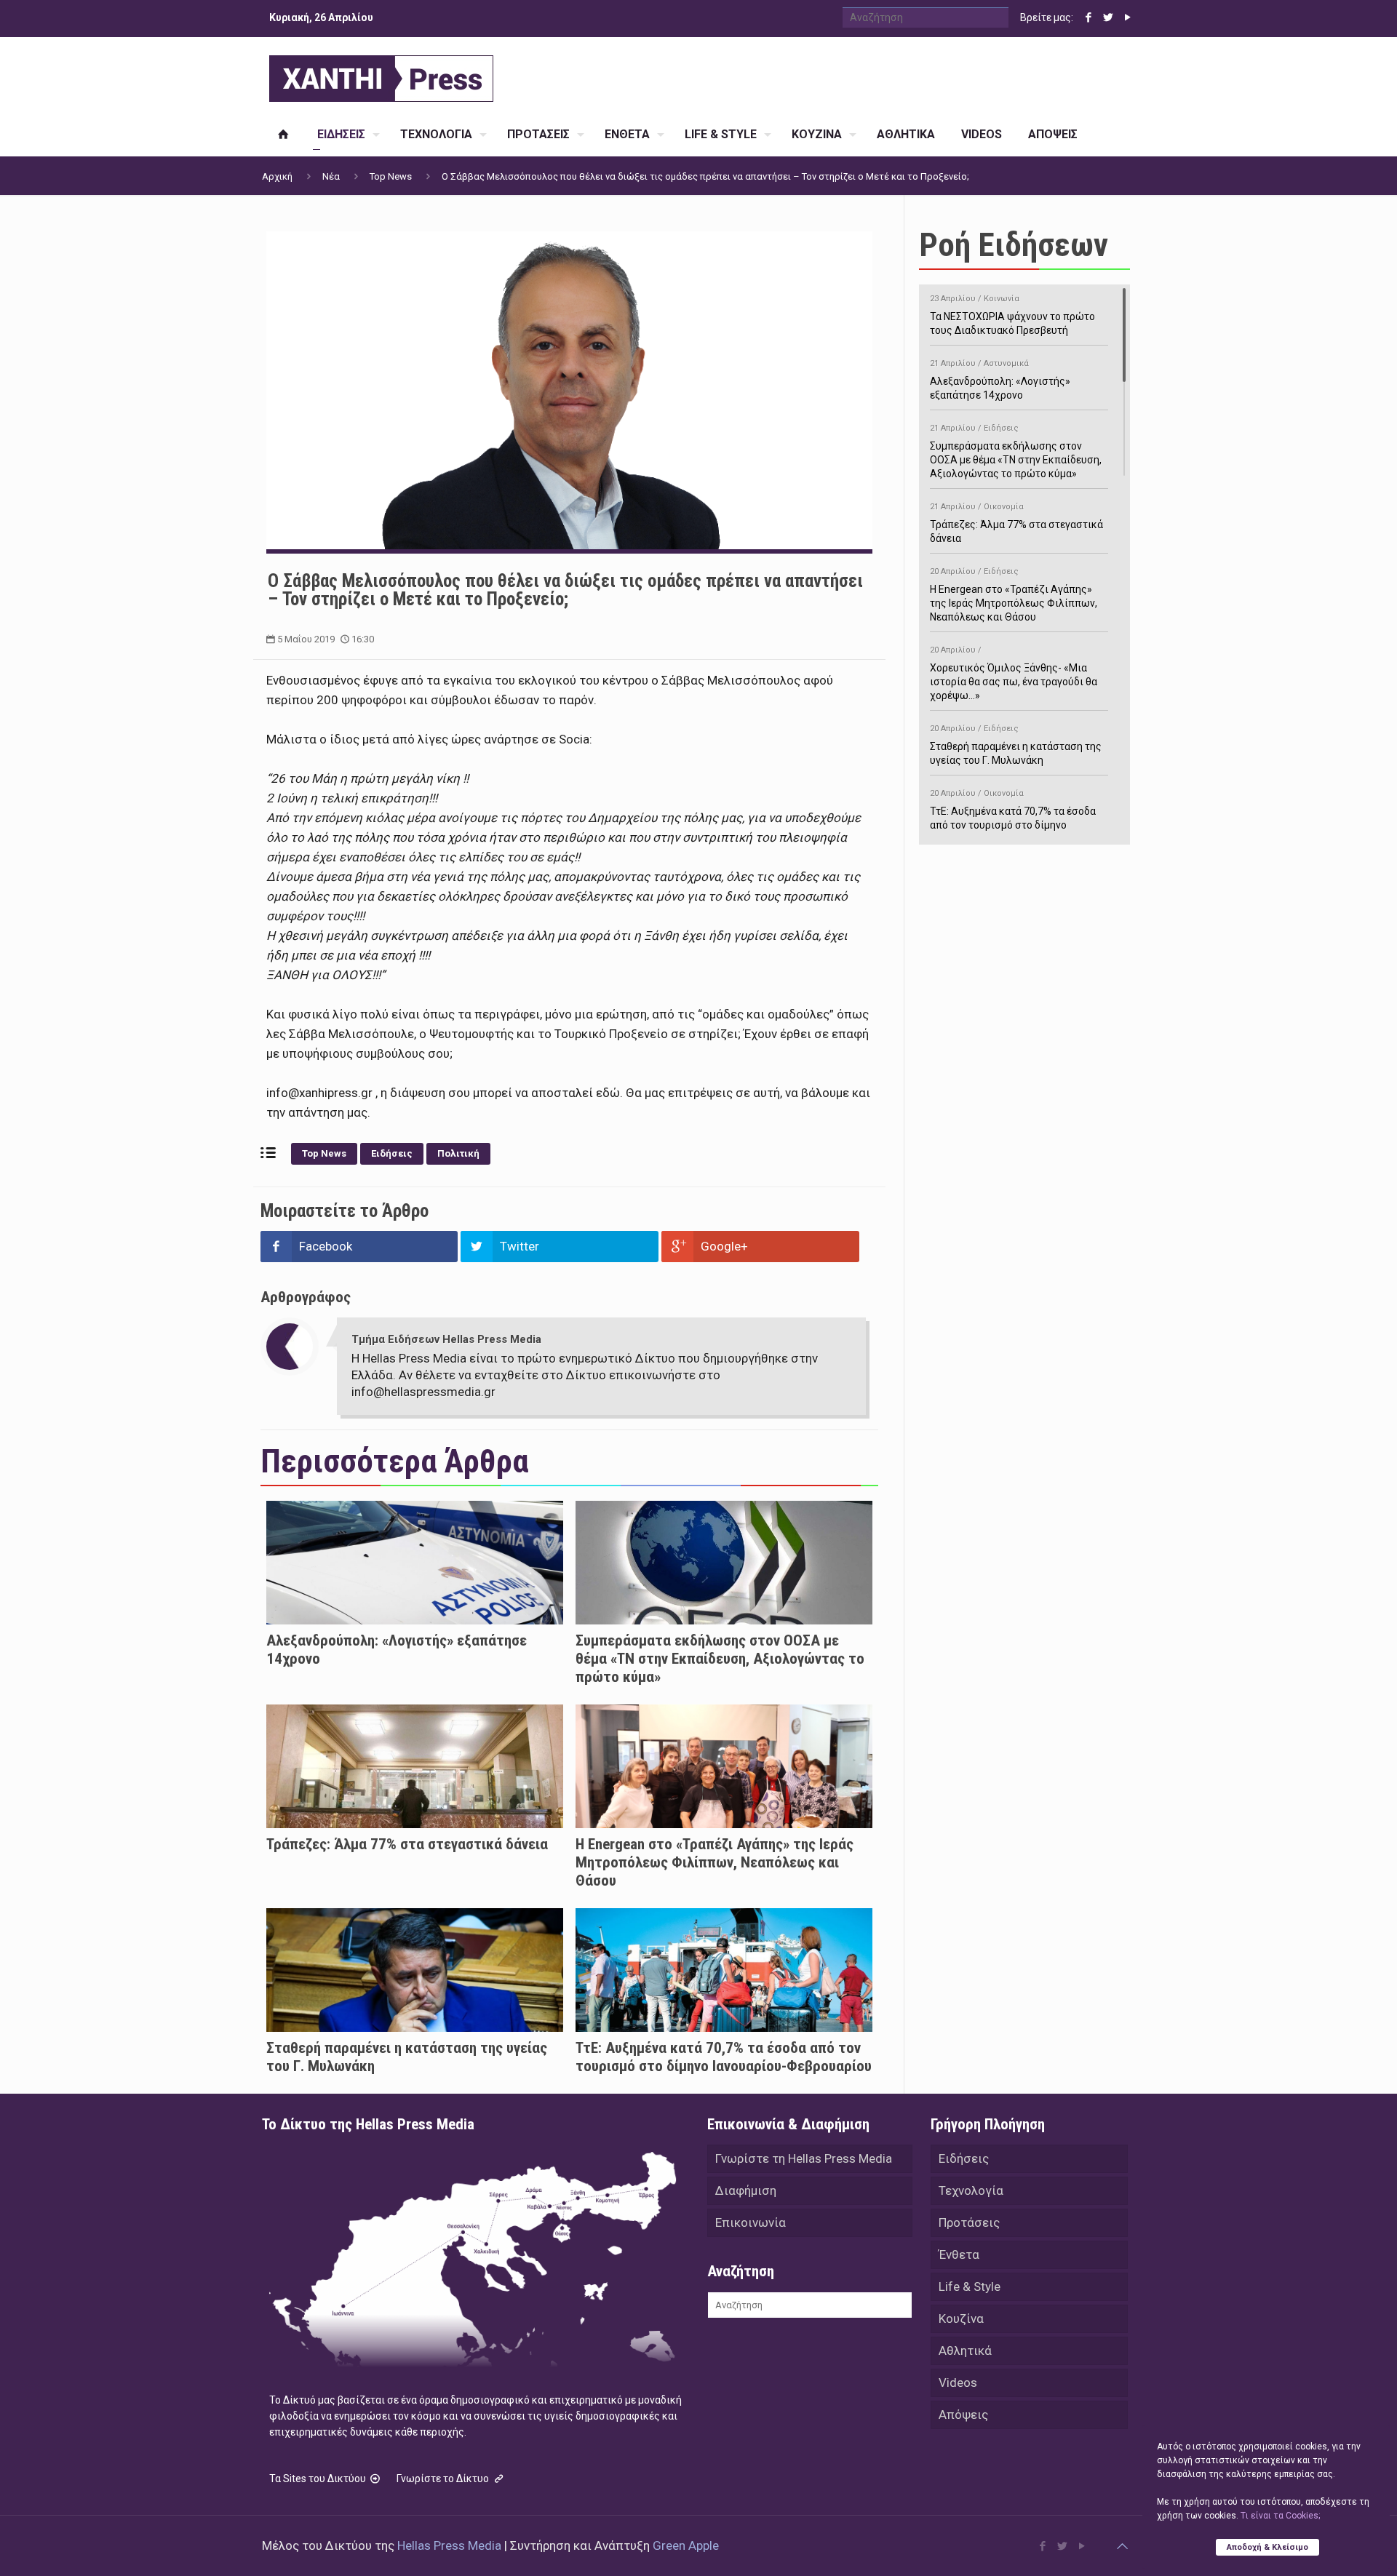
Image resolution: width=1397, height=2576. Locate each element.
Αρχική (277, 176)
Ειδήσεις (392, 1153)
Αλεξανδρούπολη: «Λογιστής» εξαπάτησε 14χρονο (1000, 380)
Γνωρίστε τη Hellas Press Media (804, 2158)
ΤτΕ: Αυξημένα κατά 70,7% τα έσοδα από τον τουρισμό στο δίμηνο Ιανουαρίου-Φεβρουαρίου (724, 2057)
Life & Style (970, 2286)
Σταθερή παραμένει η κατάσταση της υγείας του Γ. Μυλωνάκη (1016, 745)
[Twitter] (1108, 17)
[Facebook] (1088, 17)
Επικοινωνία (751, 2222)
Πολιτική (458, 1153)
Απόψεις (963, 2414)
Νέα (331, 176)
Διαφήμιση (746, 2190)
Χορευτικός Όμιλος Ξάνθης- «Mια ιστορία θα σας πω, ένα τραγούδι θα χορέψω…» (1014, 673)
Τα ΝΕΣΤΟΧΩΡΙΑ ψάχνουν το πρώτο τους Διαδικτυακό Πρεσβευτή (1012, 315)
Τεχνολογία (971, 2190)
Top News (391, 176)
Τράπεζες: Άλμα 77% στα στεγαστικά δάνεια (407, 1844)
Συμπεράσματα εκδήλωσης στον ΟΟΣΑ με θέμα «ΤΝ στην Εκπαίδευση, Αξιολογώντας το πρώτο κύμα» (720, 1659)
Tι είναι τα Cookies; (1280, 2516)
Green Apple (686, 2545)
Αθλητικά (965, 2350)
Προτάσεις (969, 2222)
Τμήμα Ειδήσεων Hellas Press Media (446, 1339)
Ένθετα (959, 2254)
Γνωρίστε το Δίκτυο (444, 2479)
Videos (958, 2382)
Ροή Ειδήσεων (1014, 245)
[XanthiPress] (381, 75)
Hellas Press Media (449, 2545)
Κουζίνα (961, 2318)
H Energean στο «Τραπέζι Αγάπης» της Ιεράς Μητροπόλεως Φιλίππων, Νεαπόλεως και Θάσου (715, 1862)
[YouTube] (1127, 17)
